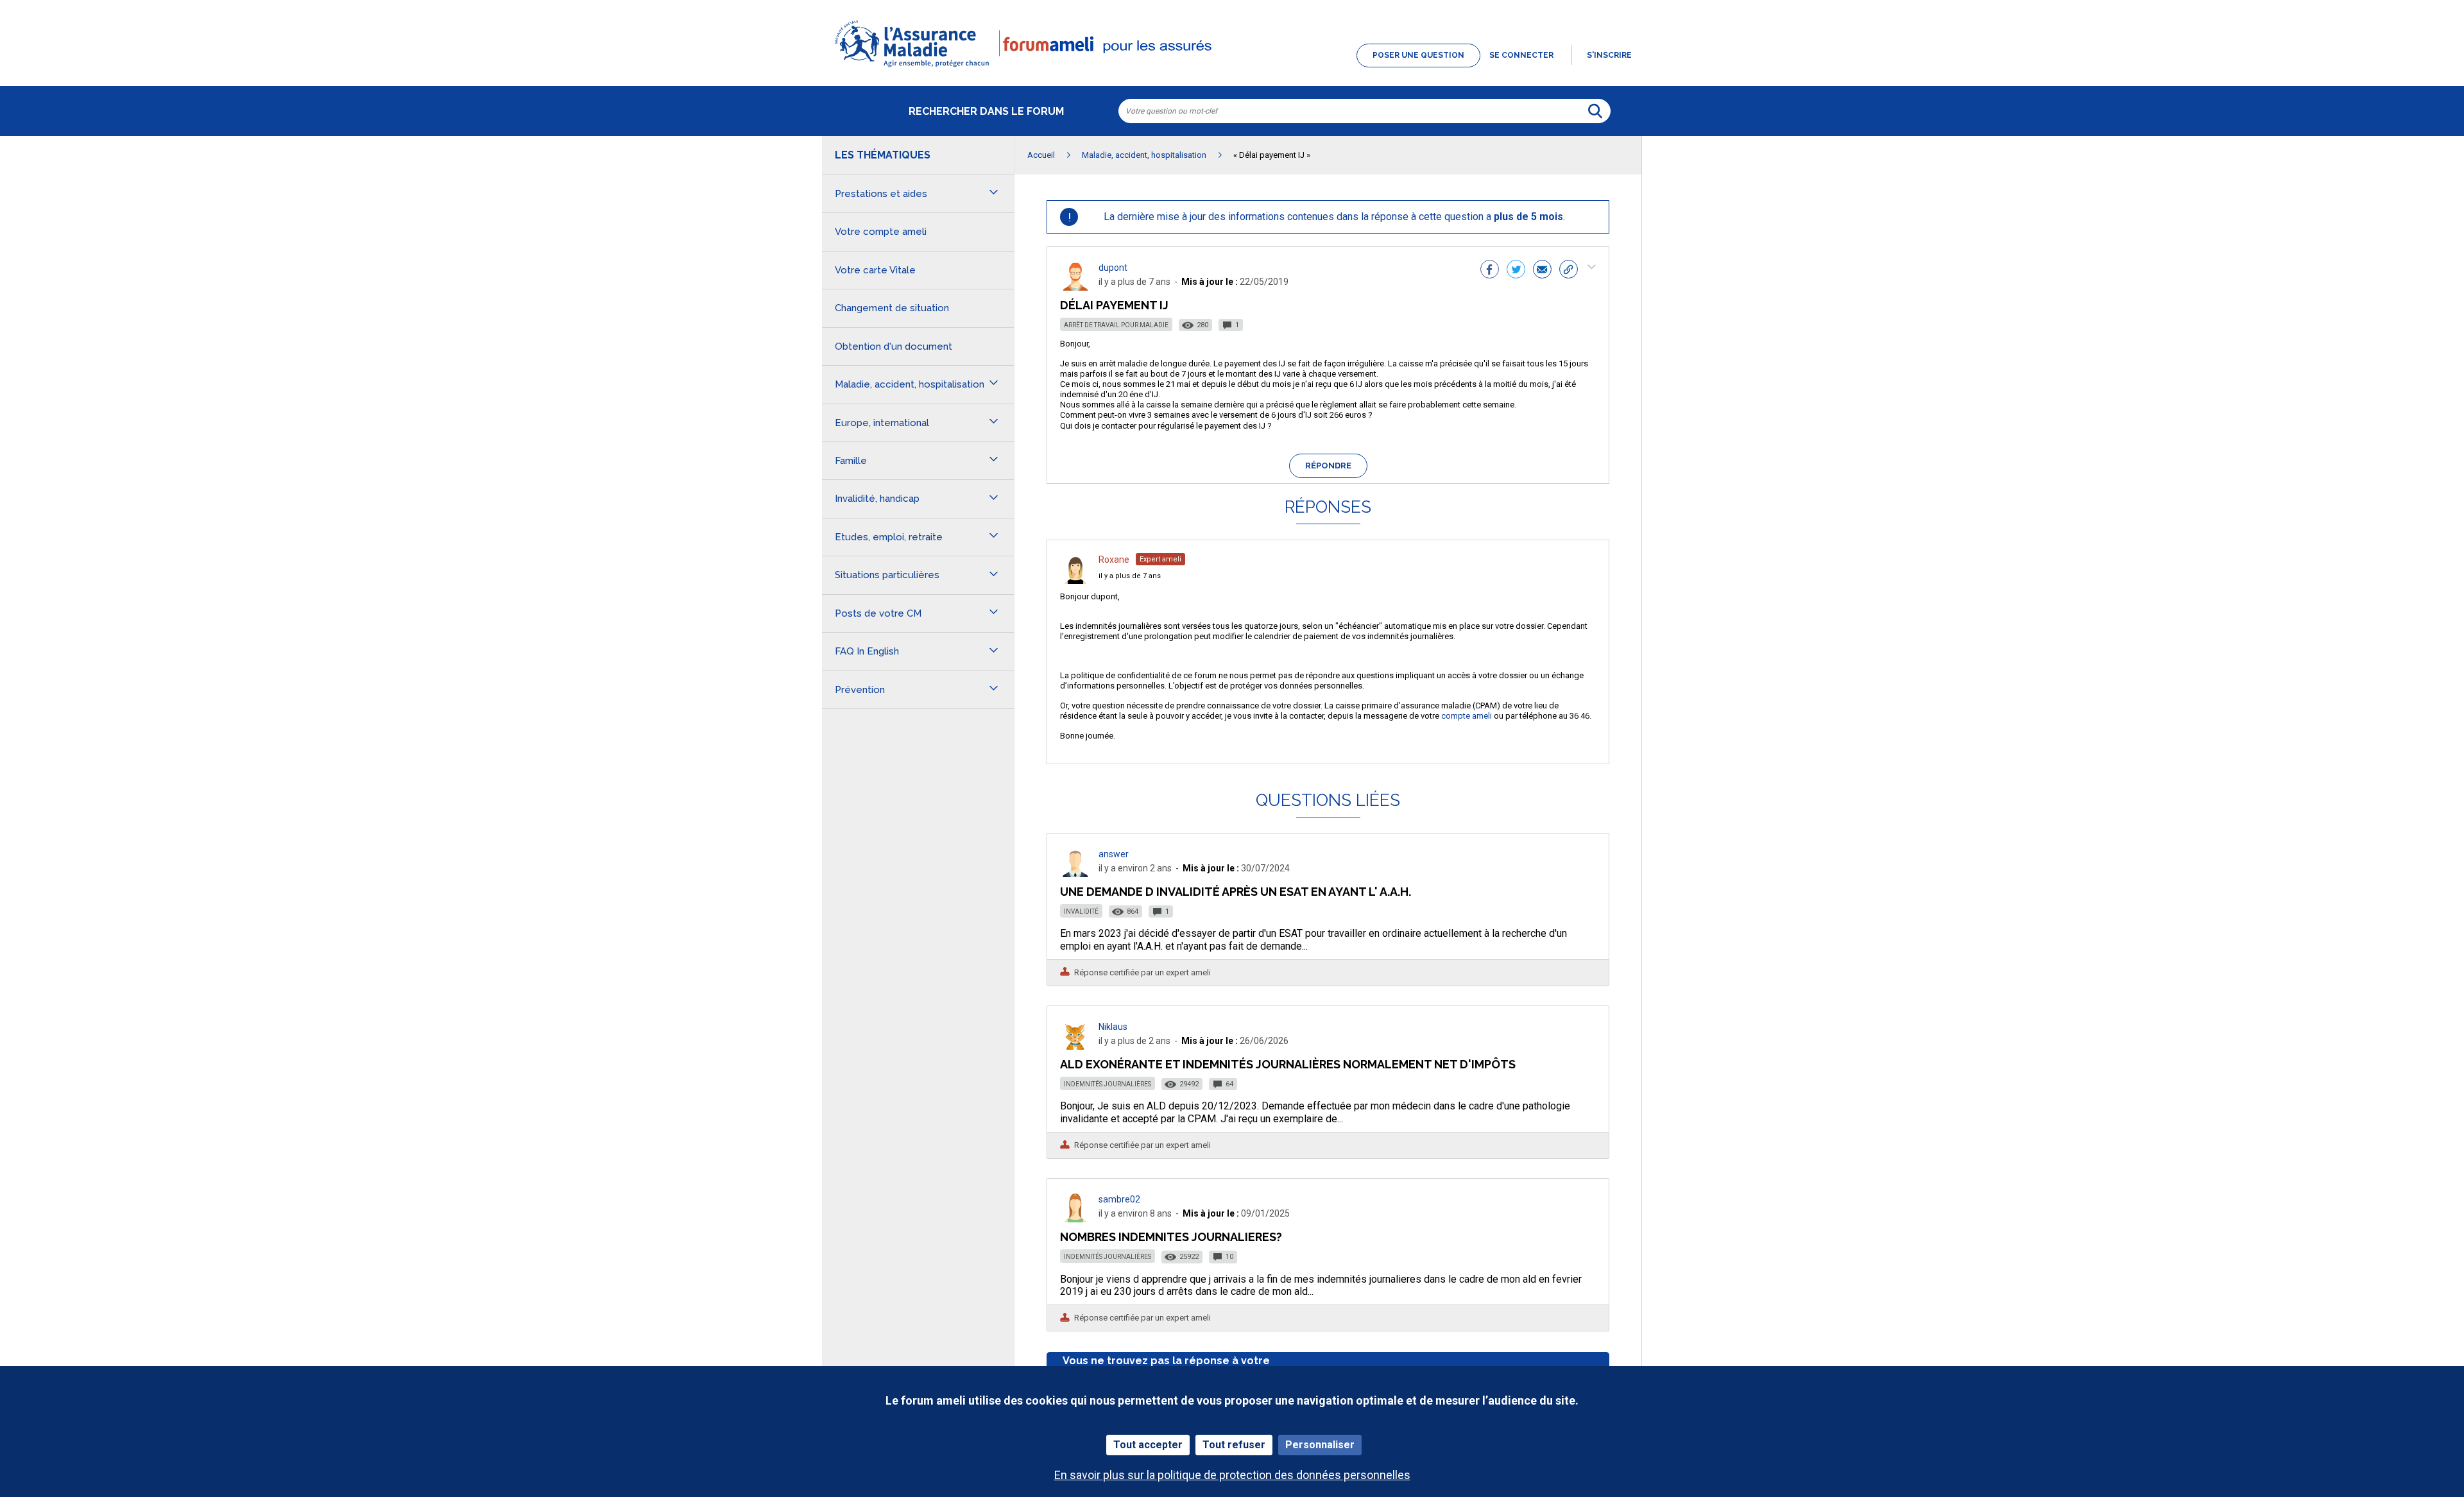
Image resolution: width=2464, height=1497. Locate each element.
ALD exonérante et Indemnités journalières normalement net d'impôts (1288, 1064)
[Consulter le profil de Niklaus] (1075, 1046)
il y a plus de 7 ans (1130, 576)
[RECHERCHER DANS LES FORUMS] (1595, 111)
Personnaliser (1320, 1445)
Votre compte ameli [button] (881, 232)
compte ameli (1467, 716)
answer (1114, 854)
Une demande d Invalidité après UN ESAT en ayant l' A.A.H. (1236, 892)
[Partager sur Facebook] (1490, 271)
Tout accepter (1148, 1445)
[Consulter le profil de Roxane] (1075, 580)
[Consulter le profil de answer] (1075, 874)
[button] (1232, 68)
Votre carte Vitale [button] (875, 270)
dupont (1113, 268)
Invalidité (1081, 911)
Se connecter (1521, 55)
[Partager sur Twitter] (1516, 271)
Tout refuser (1234, 1445)
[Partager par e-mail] (1542, 271)
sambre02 (1119, 1199)
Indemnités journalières (1108, 1084)
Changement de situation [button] (892, 308)
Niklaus (1113, 1027)
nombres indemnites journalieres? (1171, 1237)
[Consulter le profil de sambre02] (1075, 1219)
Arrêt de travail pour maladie (1116, 325)
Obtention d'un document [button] (894, 346)
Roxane (1114, 560)
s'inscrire (1609, 55)
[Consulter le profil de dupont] (1075, 287)
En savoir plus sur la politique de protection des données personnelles (1232, 1475)
